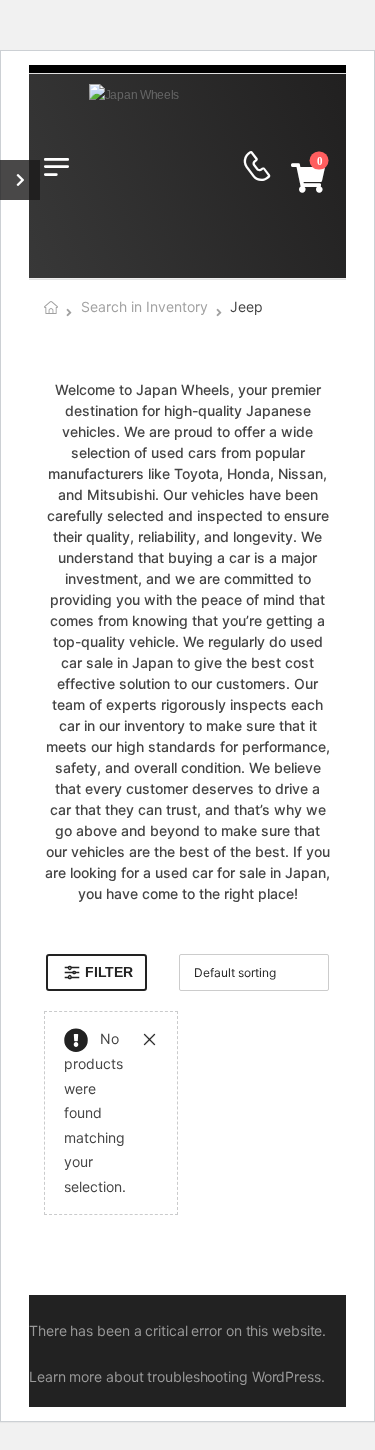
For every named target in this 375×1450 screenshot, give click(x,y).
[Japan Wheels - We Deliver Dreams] (165, 166)
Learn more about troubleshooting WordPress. (177, 1376)
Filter (108, 972)
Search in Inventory (144, 306)
